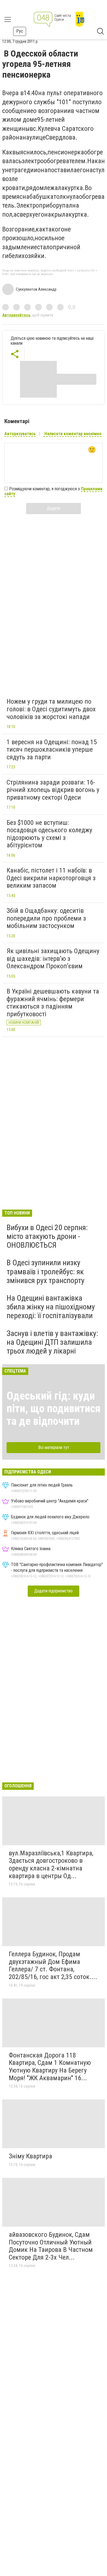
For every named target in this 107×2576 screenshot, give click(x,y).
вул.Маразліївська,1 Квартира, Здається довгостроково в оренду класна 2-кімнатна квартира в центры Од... (51, 1865)
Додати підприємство (54, 1591)
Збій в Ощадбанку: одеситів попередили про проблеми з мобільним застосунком (46, 918)
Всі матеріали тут (54, 1447)
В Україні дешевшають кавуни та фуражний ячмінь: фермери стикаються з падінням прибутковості (53, 1003)
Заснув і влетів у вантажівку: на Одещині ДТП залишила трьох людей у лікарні (52, 1342)
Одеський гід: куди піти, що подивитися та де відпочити (54, 1409)
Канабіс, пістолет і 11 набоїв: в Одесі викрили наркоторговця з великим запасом (51, 878)
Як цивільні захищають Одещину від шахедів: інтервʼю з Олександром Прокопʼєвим (53, 959)
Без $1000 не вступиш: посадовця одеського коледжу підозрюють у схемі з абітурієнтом (49, 834)
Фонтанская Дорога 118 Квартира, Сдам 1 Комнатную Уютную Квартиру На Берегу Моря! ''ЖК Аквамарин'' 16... (50, 2067)
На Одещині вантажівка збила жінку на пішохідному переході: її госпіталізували (51, 1307)
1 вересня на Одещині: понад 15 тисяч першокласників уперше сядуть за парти (52, 750)
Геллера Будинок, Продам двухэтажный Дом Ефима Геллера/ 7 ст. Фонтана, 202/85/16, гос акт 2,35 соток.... (53, 1965)
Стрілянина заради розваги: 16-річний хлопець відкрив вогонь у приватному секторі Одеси (53, 790)
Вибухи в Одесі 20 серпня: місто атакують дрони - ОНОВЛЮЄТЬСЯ (47, 1236)
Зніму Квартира (30, 2156)
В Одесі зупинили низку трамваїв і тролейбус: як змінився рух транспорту (46, 1271)
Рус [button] (20, 31)
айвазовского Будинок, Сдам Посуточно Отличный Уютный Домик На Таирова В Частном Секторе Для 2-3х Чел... (51, 2246)
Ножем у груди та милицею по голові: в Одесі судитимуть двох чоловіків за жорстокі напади (51, 709)
